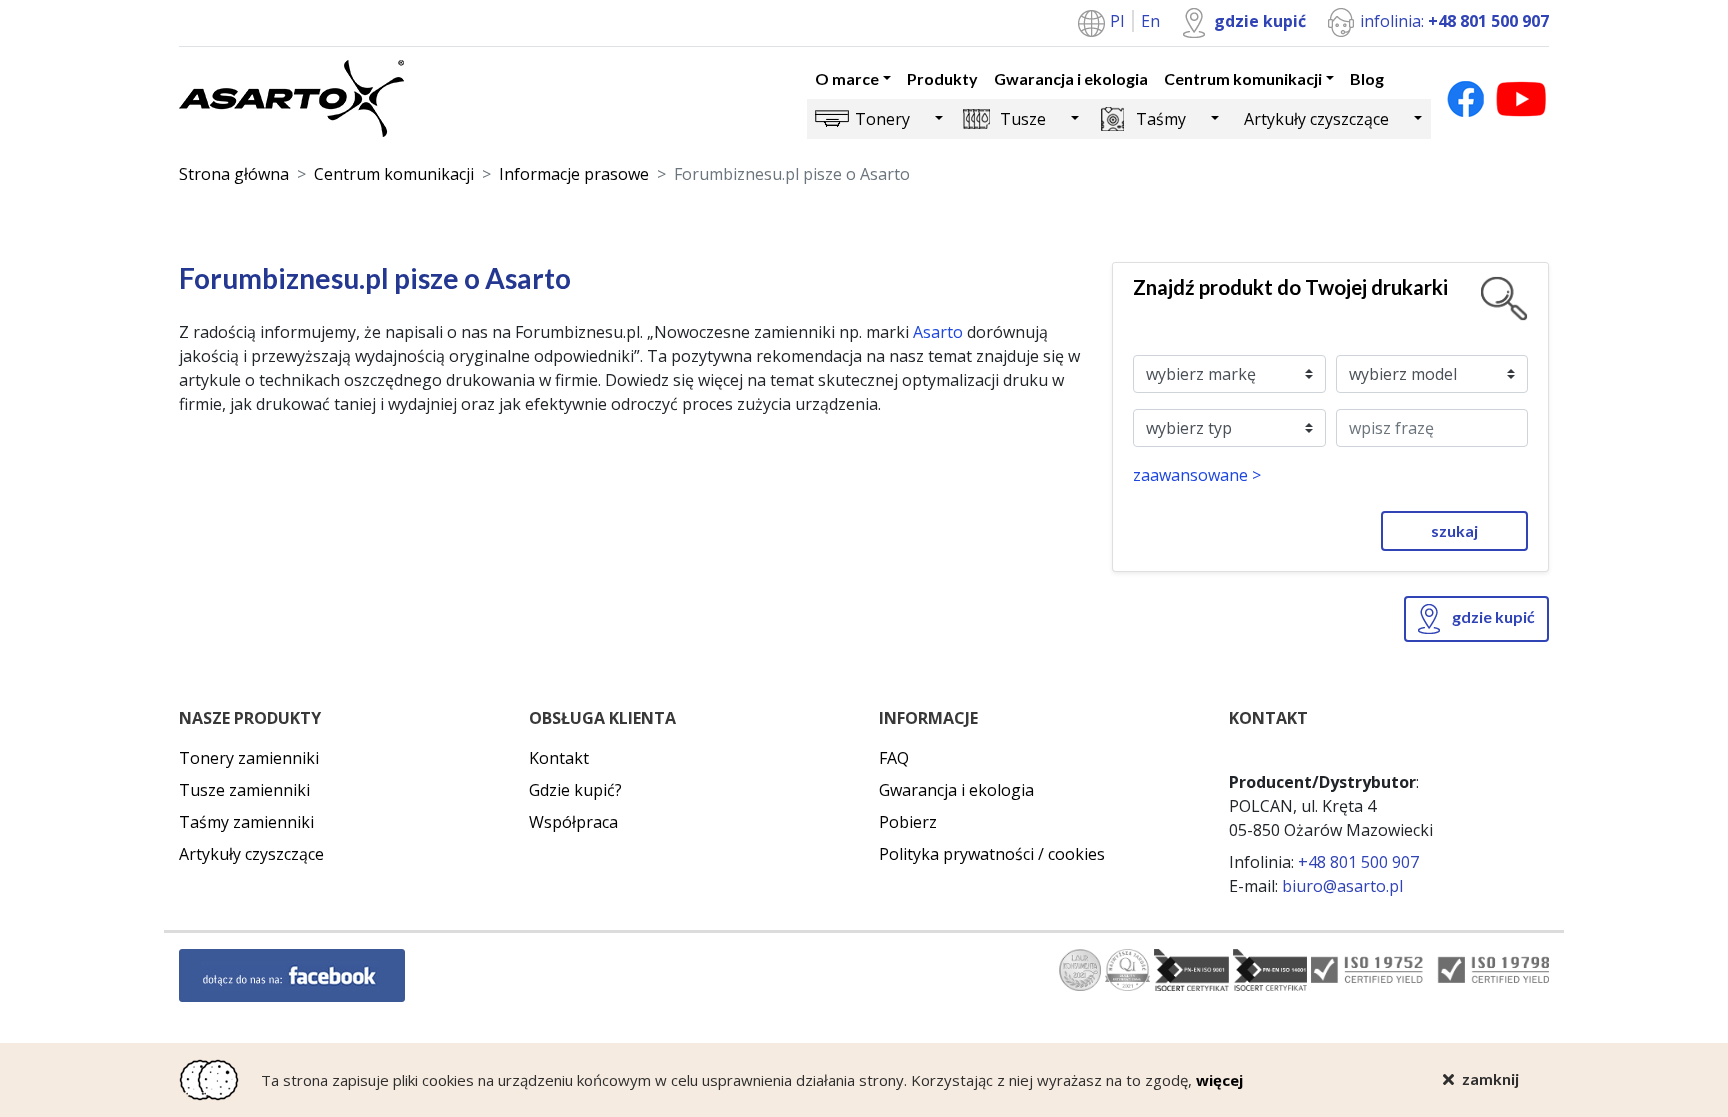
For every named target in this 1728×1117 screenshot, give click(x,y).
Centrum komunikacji (1243, 78)
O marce (847, 78)
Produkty (942, 78)
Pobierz (908, 822)
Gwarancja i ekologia (1071, 78)
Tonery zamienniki (249, 758)
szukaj (1454, 530)
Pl (1119, 21)
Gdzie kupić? (575, 790)
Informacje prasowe (574, 174)
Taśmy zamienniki (246, 822)
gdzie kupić (1260, 21)
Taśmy (1161, 119)
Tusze (1023, 119)
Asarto (938, 332)
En (1150, 21)
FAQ (894, 758)
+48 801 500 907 (1358, 862)
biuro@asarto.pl (1342, 886)
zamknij (1490, 1078)
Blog (1367, 78)
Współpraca (573, 822)
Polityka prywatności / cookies (992, 854)
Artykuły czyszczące (1316, 119)
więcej (1219, 1080)
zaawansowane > (1197, 475)
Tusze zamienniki (244, 790)
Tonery (882, 119)
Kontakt (559, 758)
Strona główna (234, 174)
